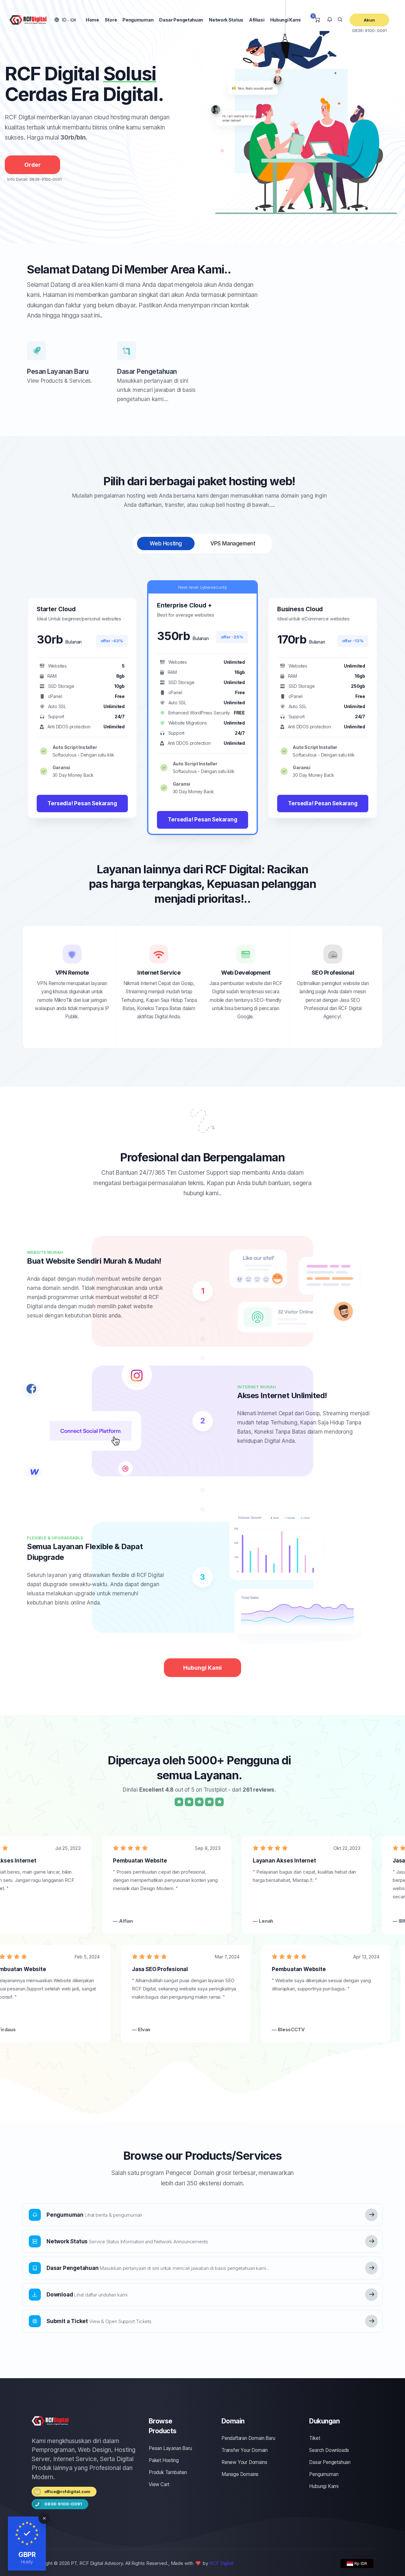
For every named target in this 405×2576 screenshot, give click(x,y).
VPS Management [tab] (233, 543)
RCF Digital (221, 2563)
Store (111, 20)
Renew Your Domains (244, 2462)
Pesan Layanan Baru (58, 371)
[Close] (44, 2518)
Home (92, 20)
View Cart (159, 2484)
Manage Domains (240, 2474)
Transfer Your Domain (245, 2450)
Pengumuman (138, 20)
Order (33, 165)
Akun (370, 20)
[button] (65, 20)
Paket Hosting (164, 2460)
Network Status (226, 20)
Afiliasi (257, 20)
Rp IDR (360, 2563)
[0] (317, 20)
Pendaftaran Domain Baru (248, 2438)
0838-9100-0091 (370, 30)
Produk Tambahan (168, 2472)
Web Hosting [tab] (166, 543)
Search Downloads (329, 2450)
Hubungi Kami (285, 20)
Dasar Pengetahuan (181, 20)
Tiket (315, 2438)
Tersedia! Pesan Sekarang (82, 803)
